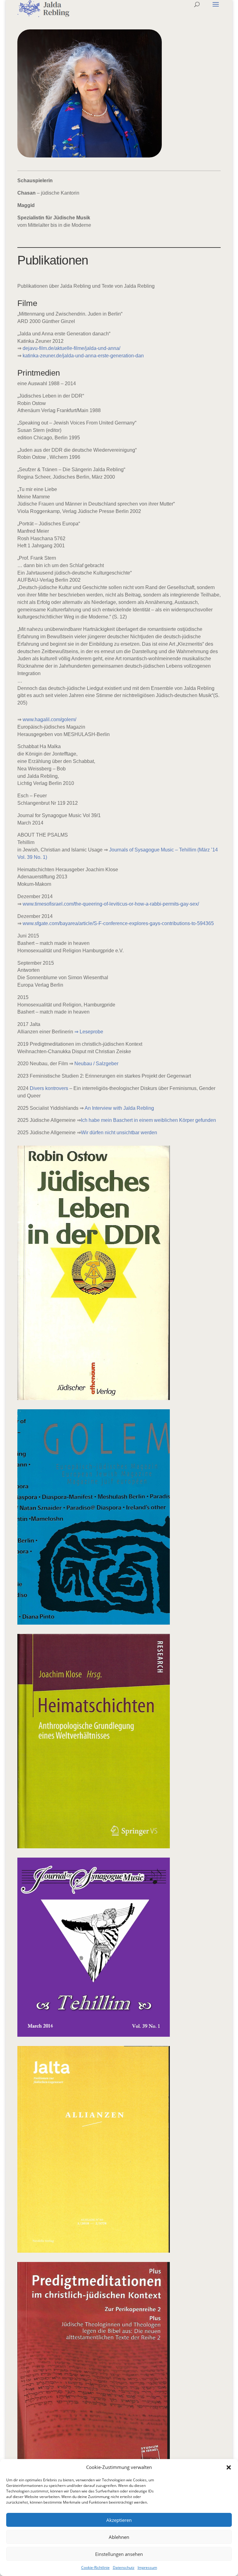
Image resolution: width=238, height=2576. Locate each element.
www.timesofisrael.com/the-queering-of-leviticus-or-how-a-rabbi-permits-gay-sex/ (111, 904)
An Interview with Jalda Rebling (119, 1108)
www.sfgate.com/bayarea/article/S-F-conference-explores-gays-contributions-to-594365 (118, 923)
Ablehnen (119, 2537)
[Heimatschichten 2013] (94, 1847)
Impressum (147, 2567)
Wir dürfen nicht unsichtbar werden (119, 1133)
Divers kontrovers (49, 1088)
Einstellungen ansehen (119, 2554)
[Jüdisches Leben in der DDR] (94, 1398)
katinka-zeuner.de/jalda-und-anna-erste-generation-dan (83, 356)
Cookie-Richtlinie (95, 2567)
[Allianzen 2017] (94, 2251)
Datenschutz (124, 2567)
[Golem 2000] (94, 1623)
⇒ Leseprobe (89, 1032)
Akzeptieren (119, 2520)
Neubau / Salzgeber (96, 1064)
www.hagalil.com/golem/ (49, 719)
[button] (229, 2467)
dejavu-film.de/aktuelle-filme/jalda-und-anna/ (71, 348)
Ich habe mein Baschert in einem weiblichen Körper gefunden (148, 1120)
